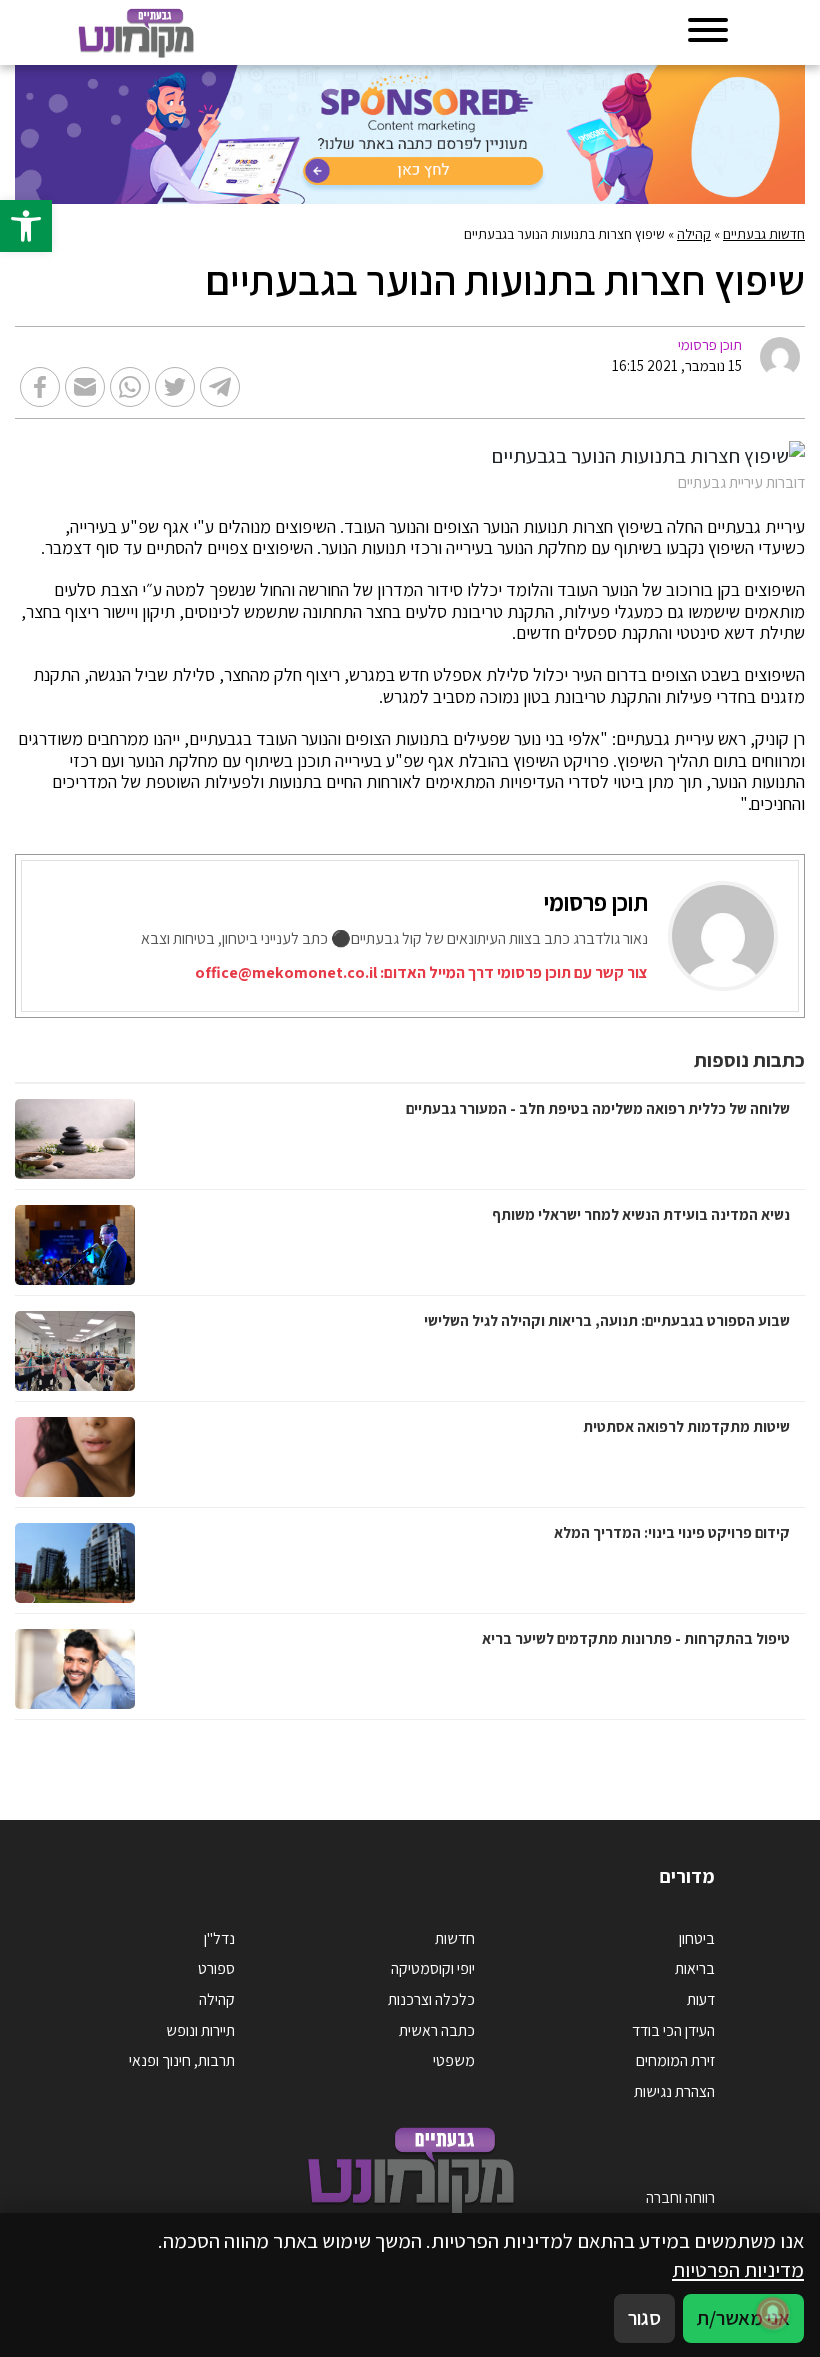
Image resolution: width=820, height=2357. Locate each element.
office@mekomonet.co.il (286, 972)
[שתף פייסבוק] (40, 387)
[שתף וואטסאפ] (130, 387)
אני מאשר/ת (743, 2317)
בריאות (695, 1968)
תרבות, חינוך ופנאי (182, 2060)
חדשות (455, 1938)
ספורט (216, 1968)
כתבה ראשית (437, 2030)
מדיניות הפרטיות (738, 2269)
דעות (701, 1999)
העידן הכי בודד (673, 2030)
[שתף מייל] (85, 387)
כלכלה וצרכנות (431, 1999)
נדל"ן (219, 1938)
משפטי (454, 2060)
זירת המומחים (675, 2060)
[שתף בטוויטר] (175, 387)
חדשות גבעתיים (764, 234)
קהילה (694, 234)
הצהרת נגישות (674, 2091)
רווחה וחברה (680, 2197)
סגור (644, 2317)
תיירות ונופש (200, 2030)
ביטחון (697, 1938)
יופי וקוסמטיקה (433, 1968)
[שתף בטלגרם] (220, 387)
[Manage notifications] (773, 2313)
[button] (26, 226)
